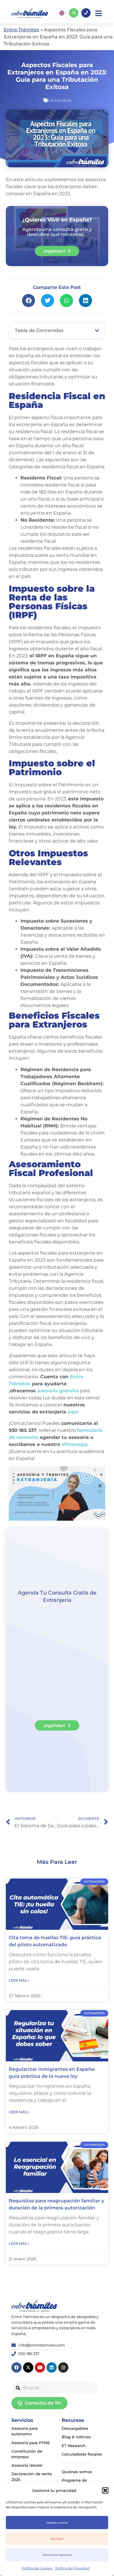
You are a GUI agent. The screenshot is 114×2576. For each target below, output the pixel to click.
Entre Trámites (21, 30)
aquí (73, 1412)
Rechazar (57, 2539)
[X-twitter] (28, 2367)
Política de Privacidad (72, 2568)
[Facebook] (17, 2367)
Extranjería (61, 100)
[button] (105, 2490)
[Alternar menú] (99, 13)
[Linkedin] (52, 2367)
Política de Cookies (37, 2568)
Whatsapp (75, 1444)
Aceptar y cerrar (57, 2523)
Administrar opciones (57, 2555)
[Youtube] (40, 2367)
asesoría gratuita (58, 1391)
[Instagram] (63, 2367)
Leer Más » (19, 1980)
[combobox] (55, 2388)
